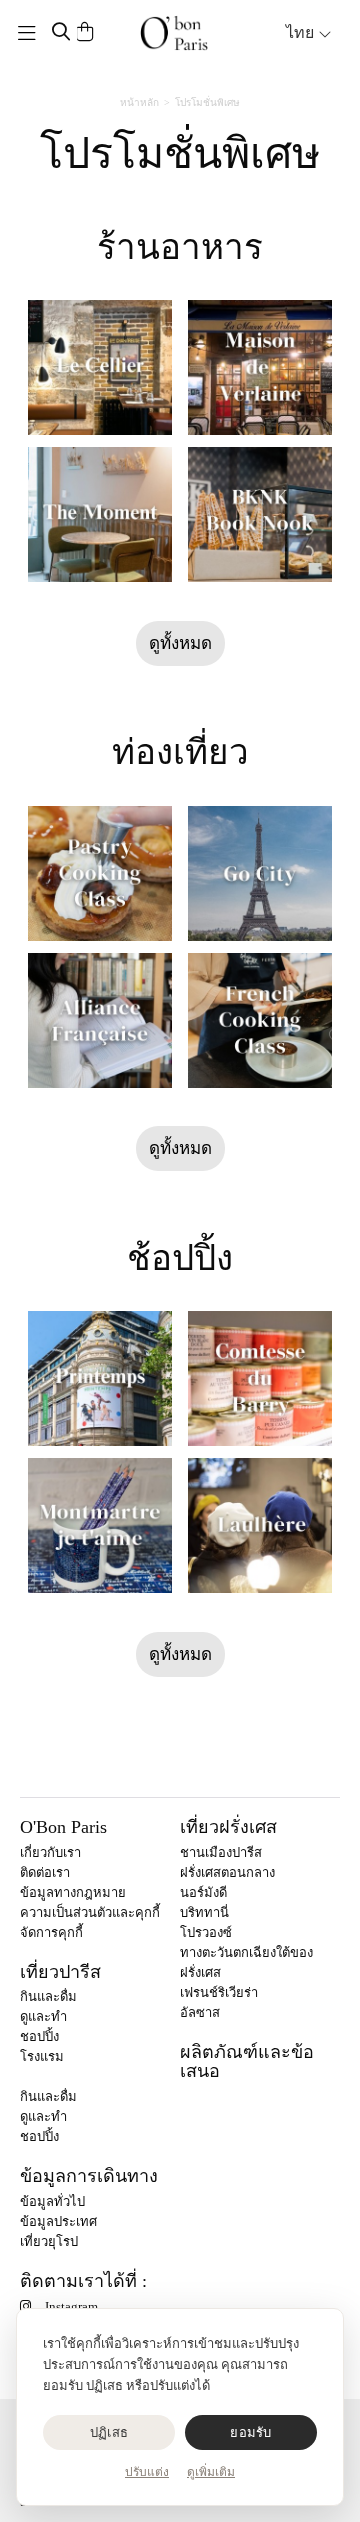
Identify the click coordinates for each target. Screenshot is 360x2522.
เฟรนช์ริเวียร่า (219, 1992)
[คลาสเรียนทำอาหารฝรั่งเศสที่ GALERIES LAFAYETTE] (260, 1020)
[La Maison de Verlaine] (260, 367)
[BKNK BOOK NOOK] (260, 514)
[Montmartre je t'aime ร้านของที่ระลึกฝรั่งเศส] (100, 1525)
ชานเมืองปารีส (221, 1852)
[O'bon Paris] (174, 33)
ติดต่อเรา (45, 1872)
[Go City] (260, 873)
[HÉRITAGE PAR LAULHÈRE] (260, 1525)
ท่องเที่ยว (180, 752)
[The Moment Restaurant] (100, 514)
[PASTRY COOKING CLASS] (100, 873)
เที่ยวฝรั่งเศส (228, 1827)
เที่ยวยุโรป (49, 2241)
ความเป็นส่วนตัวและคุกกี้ (90, 1912)
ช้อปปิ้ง (180, 1258)
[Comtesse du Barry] (260, 1378)
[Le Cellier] (100, 367)
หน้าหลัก (139, 102)
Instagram (71, 2306)
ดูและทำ (43, 2016)
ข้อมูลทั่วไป (52, 2201)
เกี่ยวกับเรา (50, 1852)
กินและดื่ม (48, 1996)
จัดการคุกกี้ (51, 1932)
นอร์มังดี (203, 1892)
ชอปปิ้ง (39, 2036)
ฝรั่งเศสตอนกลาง (227, 1872)
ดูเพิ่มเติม (211, 2472)
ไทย (302, 32)
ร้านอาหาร (180, 247)
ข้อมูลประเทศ (58, 2221)
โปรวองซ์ (206, 1932)
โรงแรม (42, 2056)
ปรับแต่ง (147, 2472)
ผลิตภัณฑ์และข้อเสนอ (247, 2062)
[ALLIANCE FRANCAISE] (100, 1020)
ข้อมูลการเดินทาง (89, 2176)
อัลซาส (200, 2012)
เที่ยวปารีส (60, 1972)
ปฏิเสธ (109, 2432)
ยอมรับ (250, 2432)
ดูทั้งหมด (180, 643)
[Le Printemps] (100, 1378)
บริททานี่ (204, 1912)
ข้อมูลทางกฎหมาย (73, 1892)
